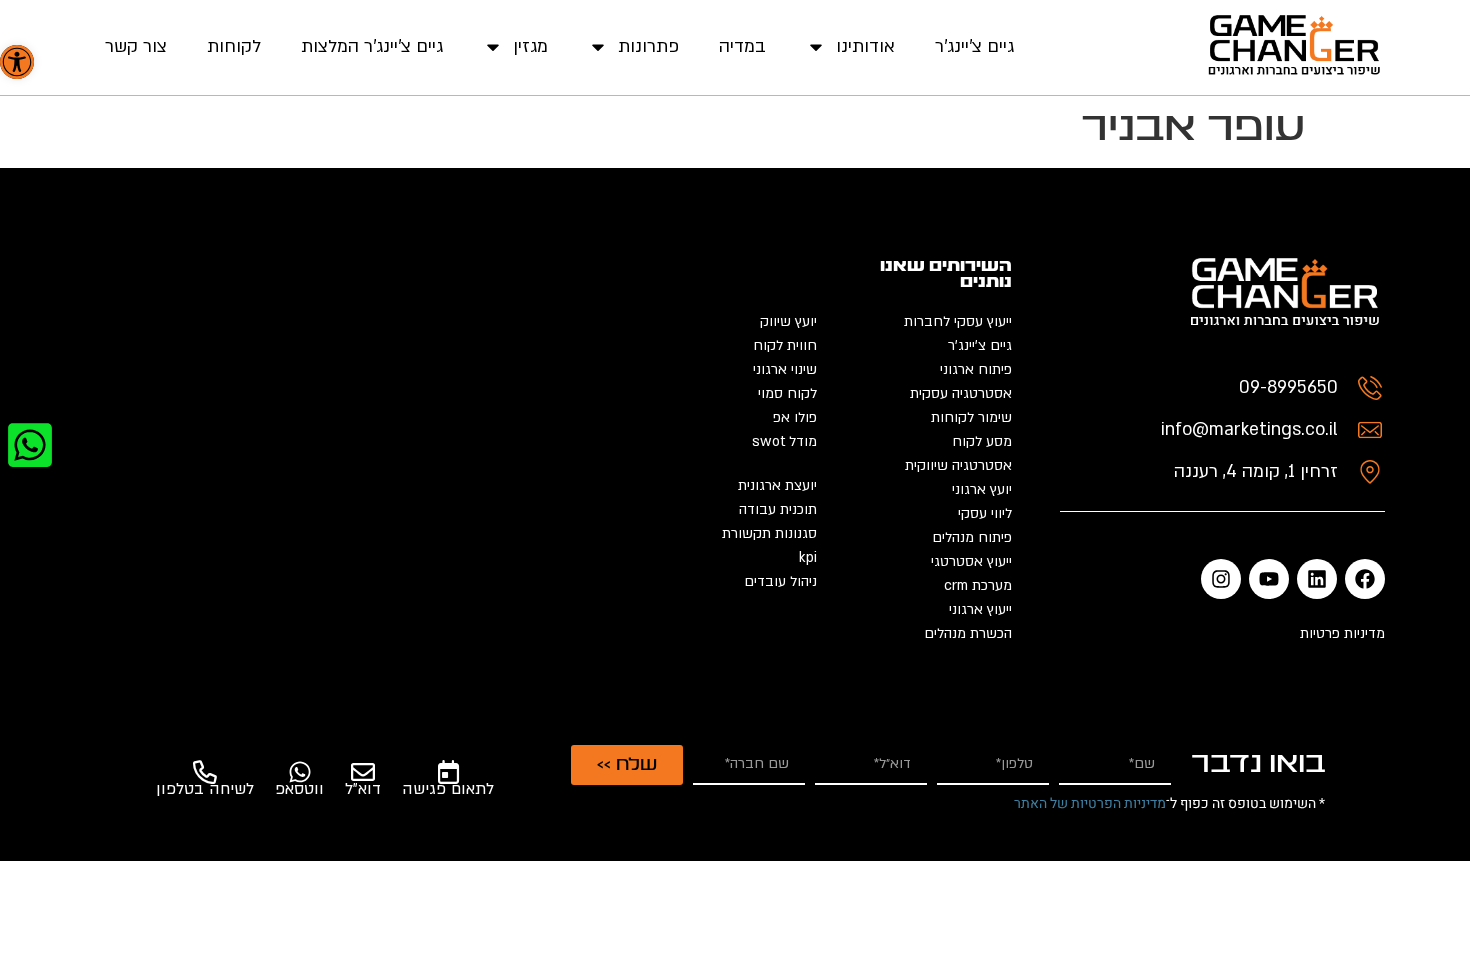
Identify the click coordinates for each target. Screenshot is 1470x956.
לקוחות (234, 46)
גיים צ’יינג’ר (974, 46)
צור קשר (136, 46)
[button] (17, 62)
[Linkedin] (1317, 579)
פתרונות (648, 46)
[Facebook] (1365, 579)
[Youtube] (1269, 579)
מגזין (530, 46)
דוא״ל (363, 789)
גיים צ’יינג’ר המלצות (372, 46)
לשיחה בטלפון (205, 789)
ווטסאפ (299, 789)
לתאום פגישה (448, 789)
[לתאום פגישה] (448, 772)
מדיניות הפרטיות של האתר (1090, 803)
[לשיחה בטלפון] (205, 772)
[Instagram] (1221, 579)
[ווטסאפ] (300, 772)
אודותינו (865, 46)
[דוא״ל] (363, 772)
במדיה (742, 46)
